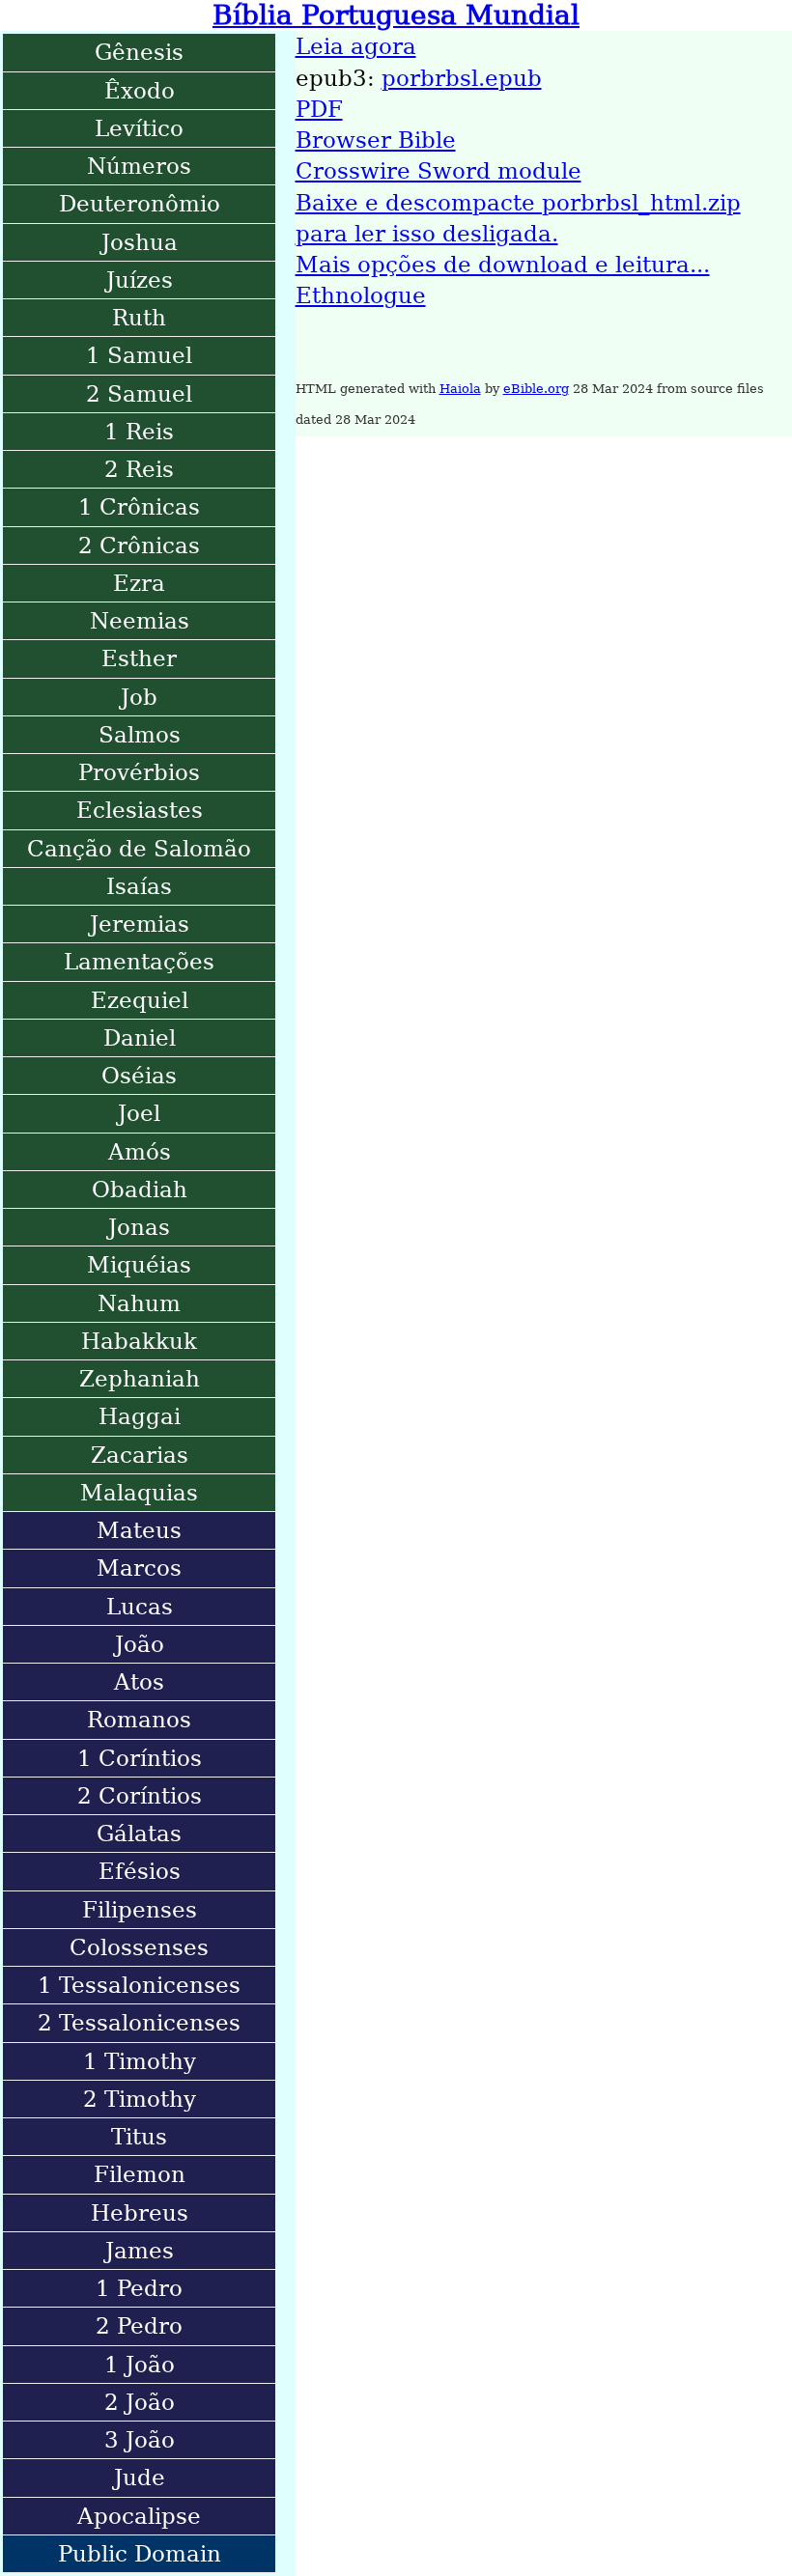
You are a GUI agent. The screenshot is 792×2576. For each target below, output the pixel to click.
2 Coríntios (140, 1796)
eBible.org (536, 389)
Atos (139, 1682)
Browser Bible (376, 140)
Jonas (139, 1227)
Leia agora (356, 46)
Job (139, 697)
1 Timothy (140, 2061)
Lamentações (139, 962)
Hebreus (140, 2213)
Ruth (139, 318)
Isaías (139, 886)
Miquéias (139, 1265)
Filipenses (140, 1910)
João (140, 1644)
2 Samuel (139, 394)
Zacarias (140, 1455)
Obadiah (140, 1190)
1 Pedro (139, 2288)
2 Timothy (140, 2099)
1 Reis (139, 432)
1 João (140, 2365)
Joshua (140, 242)
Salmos (140, 735)
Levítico (139, 128)
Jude (140, 2478)
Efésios (140, 1871)
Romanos (139, 1720)
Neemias (140, 621)
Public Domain (140, 2554)
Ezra (139, 583)
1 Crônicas (139, 507)
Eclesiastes (140, 810)
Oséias (139, 1076)
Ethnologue (361, 295)
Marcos (139, 1568)
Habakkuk (139, 1341)
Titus (139, 2137)
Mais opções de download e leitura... (503, 265)
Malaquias (139, 1493)
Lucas (140, 1607)
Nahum (139, 1303)
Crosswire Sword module (438, 171)
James (140, 2251)
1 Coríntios (140, 1758)
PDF (319, 109)
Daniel (140, 1038)
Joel (139, 1113)
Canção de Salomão (139, 849)
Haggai (140, 1416)
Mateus (139, 1530)
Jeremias (140, 924)
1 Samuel (139, 355)
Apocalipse (139, 2516)
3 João (140, 2440)
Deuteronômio (140, 204)
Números (139, 166)
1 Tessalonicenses (139, 1985)
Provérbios (139, 772)
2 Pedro (139, 2326)
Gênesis (139, 52)
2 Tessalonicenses (139, 2023)
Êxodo (140, 91)
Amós (140, 1152)
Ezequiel (140, 1000)
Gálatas (139, 1834)
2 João (140, 2402)
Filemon (140, 2174)
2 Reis (139, 469)
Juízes (140, 280)
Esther (139, 658)
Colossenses (139, 1947)
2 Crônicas (139, 546)
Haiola (460, 389)
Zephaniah (140, 1379)
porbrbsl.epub (462, 78)
